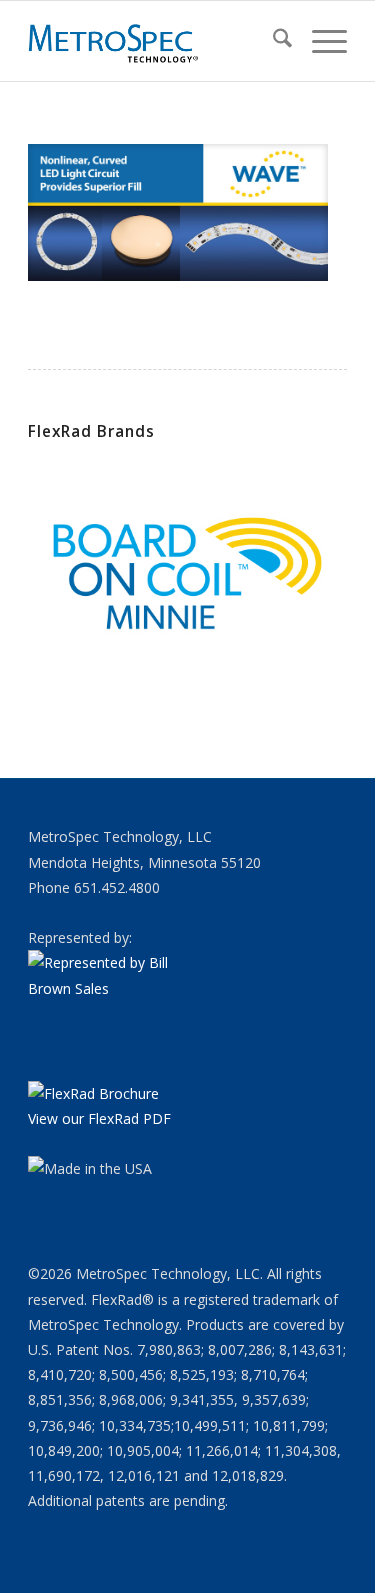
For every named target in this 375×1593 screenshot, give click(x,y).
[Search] (272, 41)
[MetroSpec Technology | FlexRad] (155, 41)
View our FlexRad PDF (99, 1118)
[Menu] (319, 41)
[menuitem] (272, 41)
